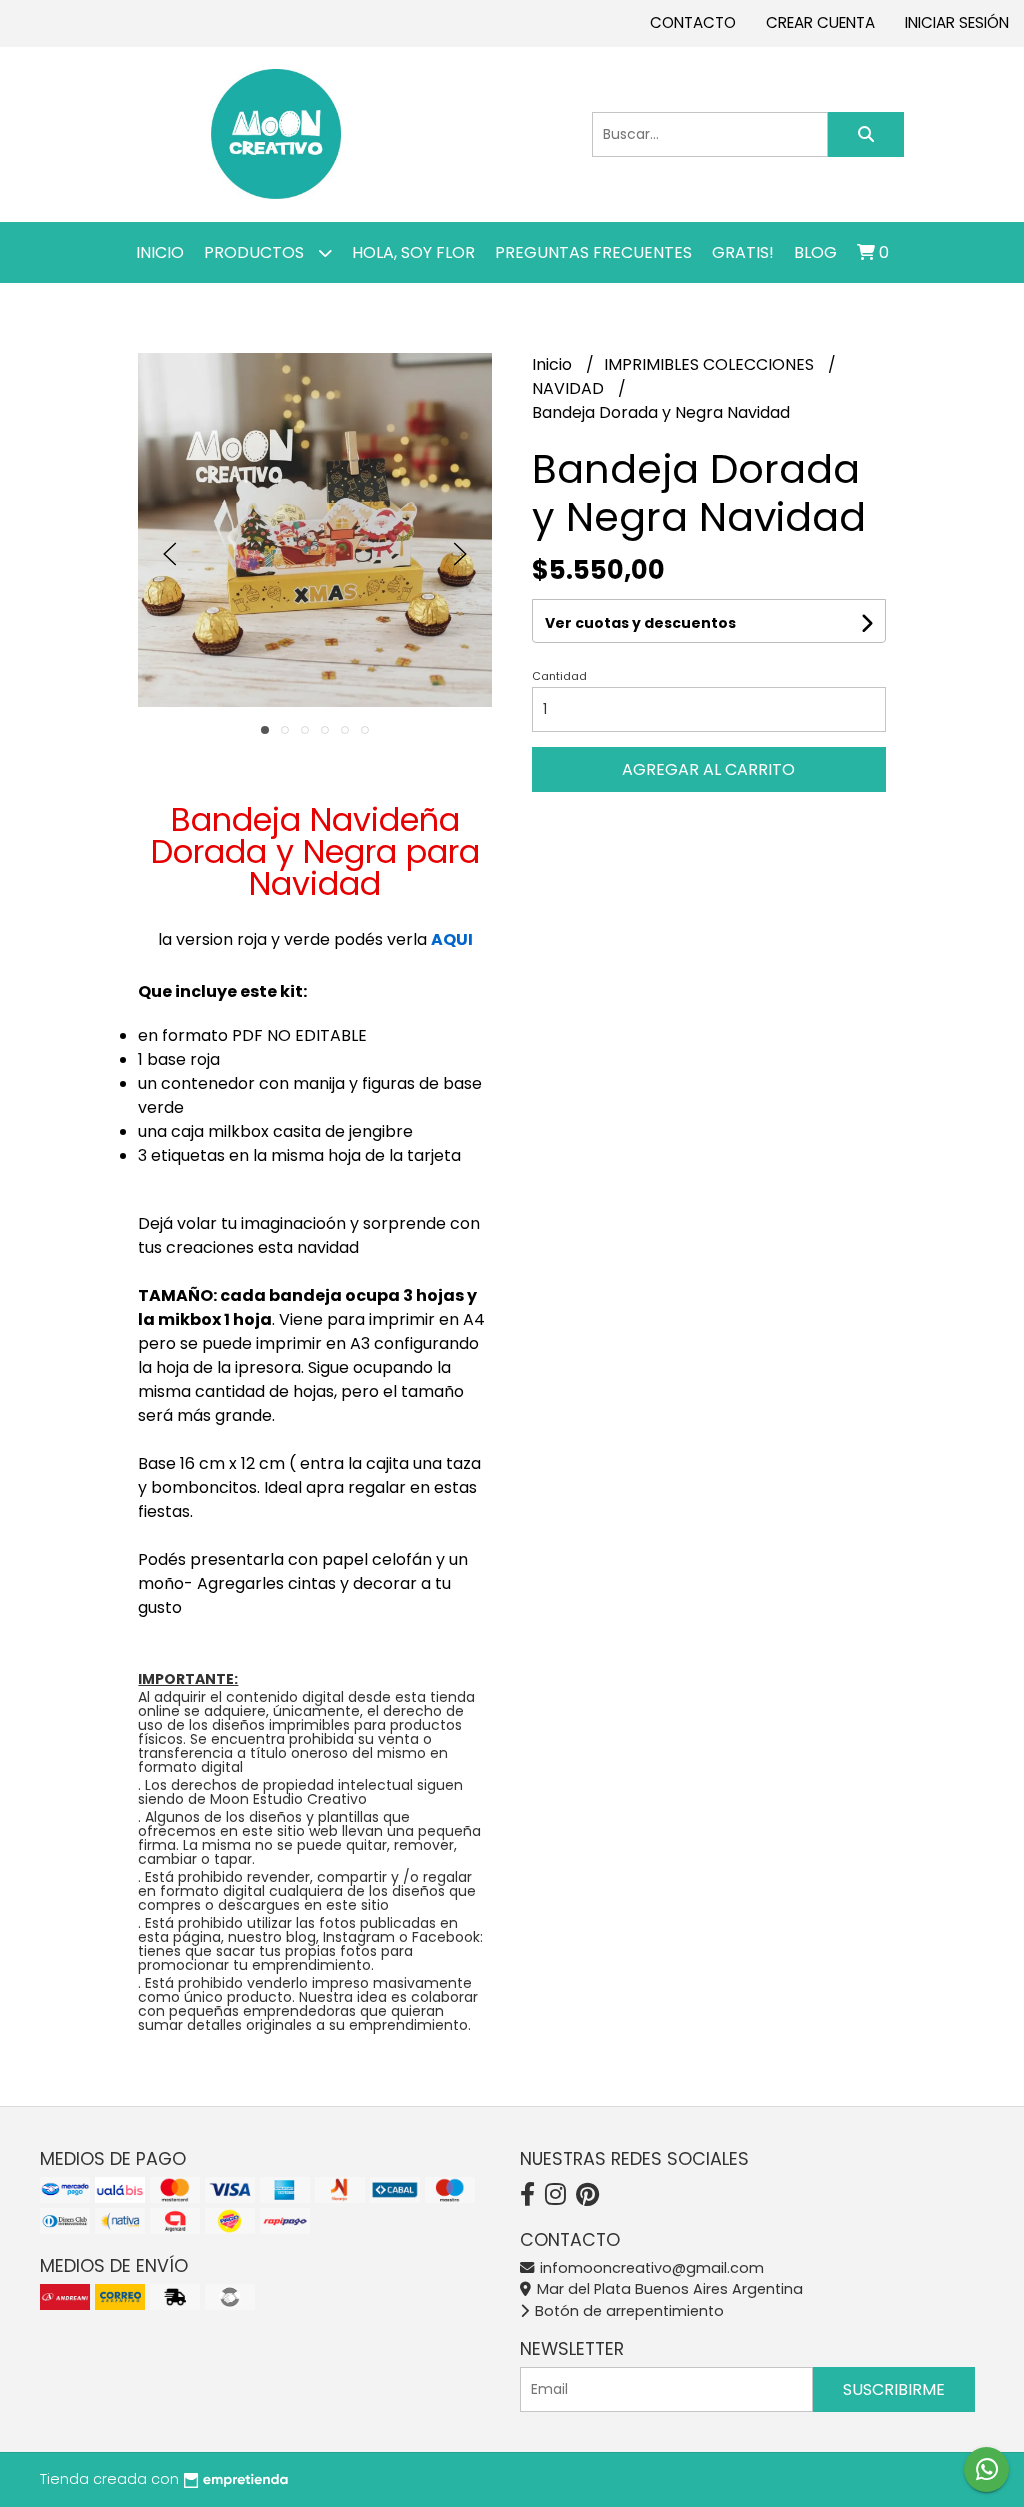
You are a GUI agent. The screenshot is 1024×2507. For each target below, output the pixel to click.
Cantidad (559, 676)
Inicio (160, 252)
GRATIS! (743, 252)
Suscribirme (894, 2389)
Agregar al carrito (708, 769)
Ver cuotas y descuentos (640, 623)
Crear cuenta (820, 22)
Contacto (693, 22)
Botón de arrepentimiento (627, 2311)
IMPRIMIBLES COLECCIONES (711, 364)
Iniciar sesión (957, 22)
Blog (815, 252)
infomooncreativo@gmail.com (650, 2268)
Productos (256, 252)
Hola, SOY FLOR (413, 252)
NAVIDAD (570, 388)
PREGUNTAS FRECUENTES (593, 252)
